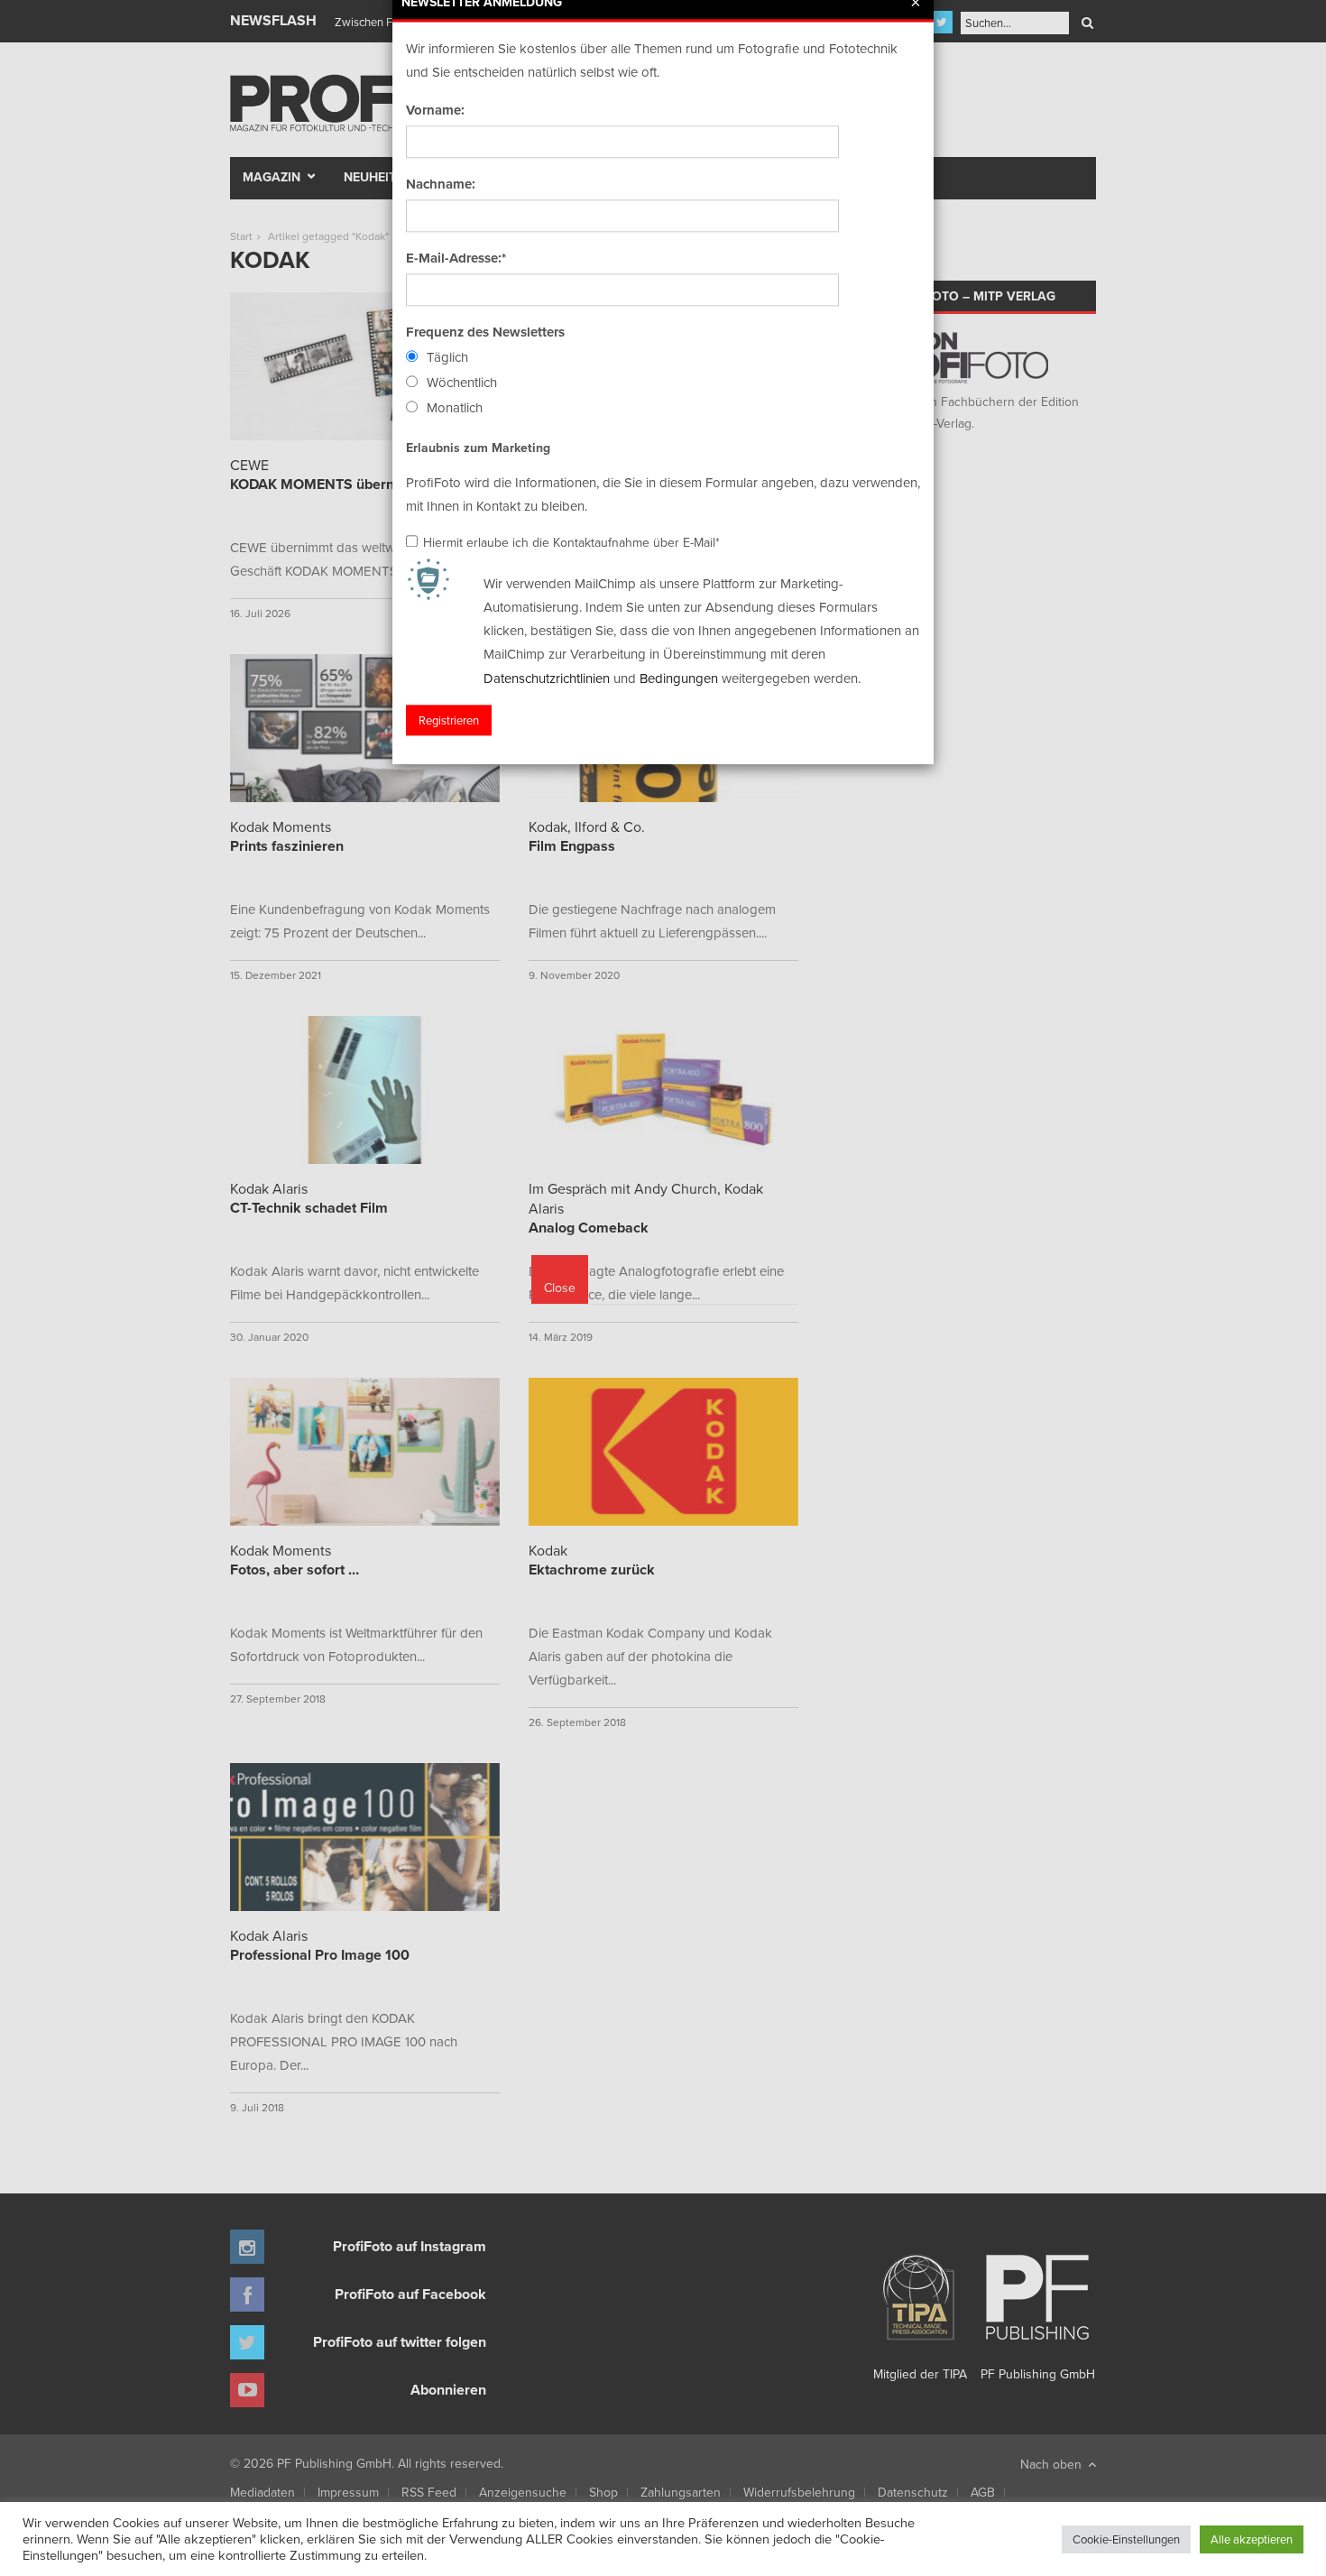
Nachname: (441, 184)
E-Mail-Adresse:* (456, 258)
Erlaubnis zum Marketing (478, 448)
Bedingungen (679, 678)
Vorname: (435, 110)
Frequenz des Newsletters (485, 332)
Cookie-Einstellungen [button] (1126, 2539)
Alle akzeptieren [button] (1252, 2539)
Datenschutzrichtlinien (547, 678)
